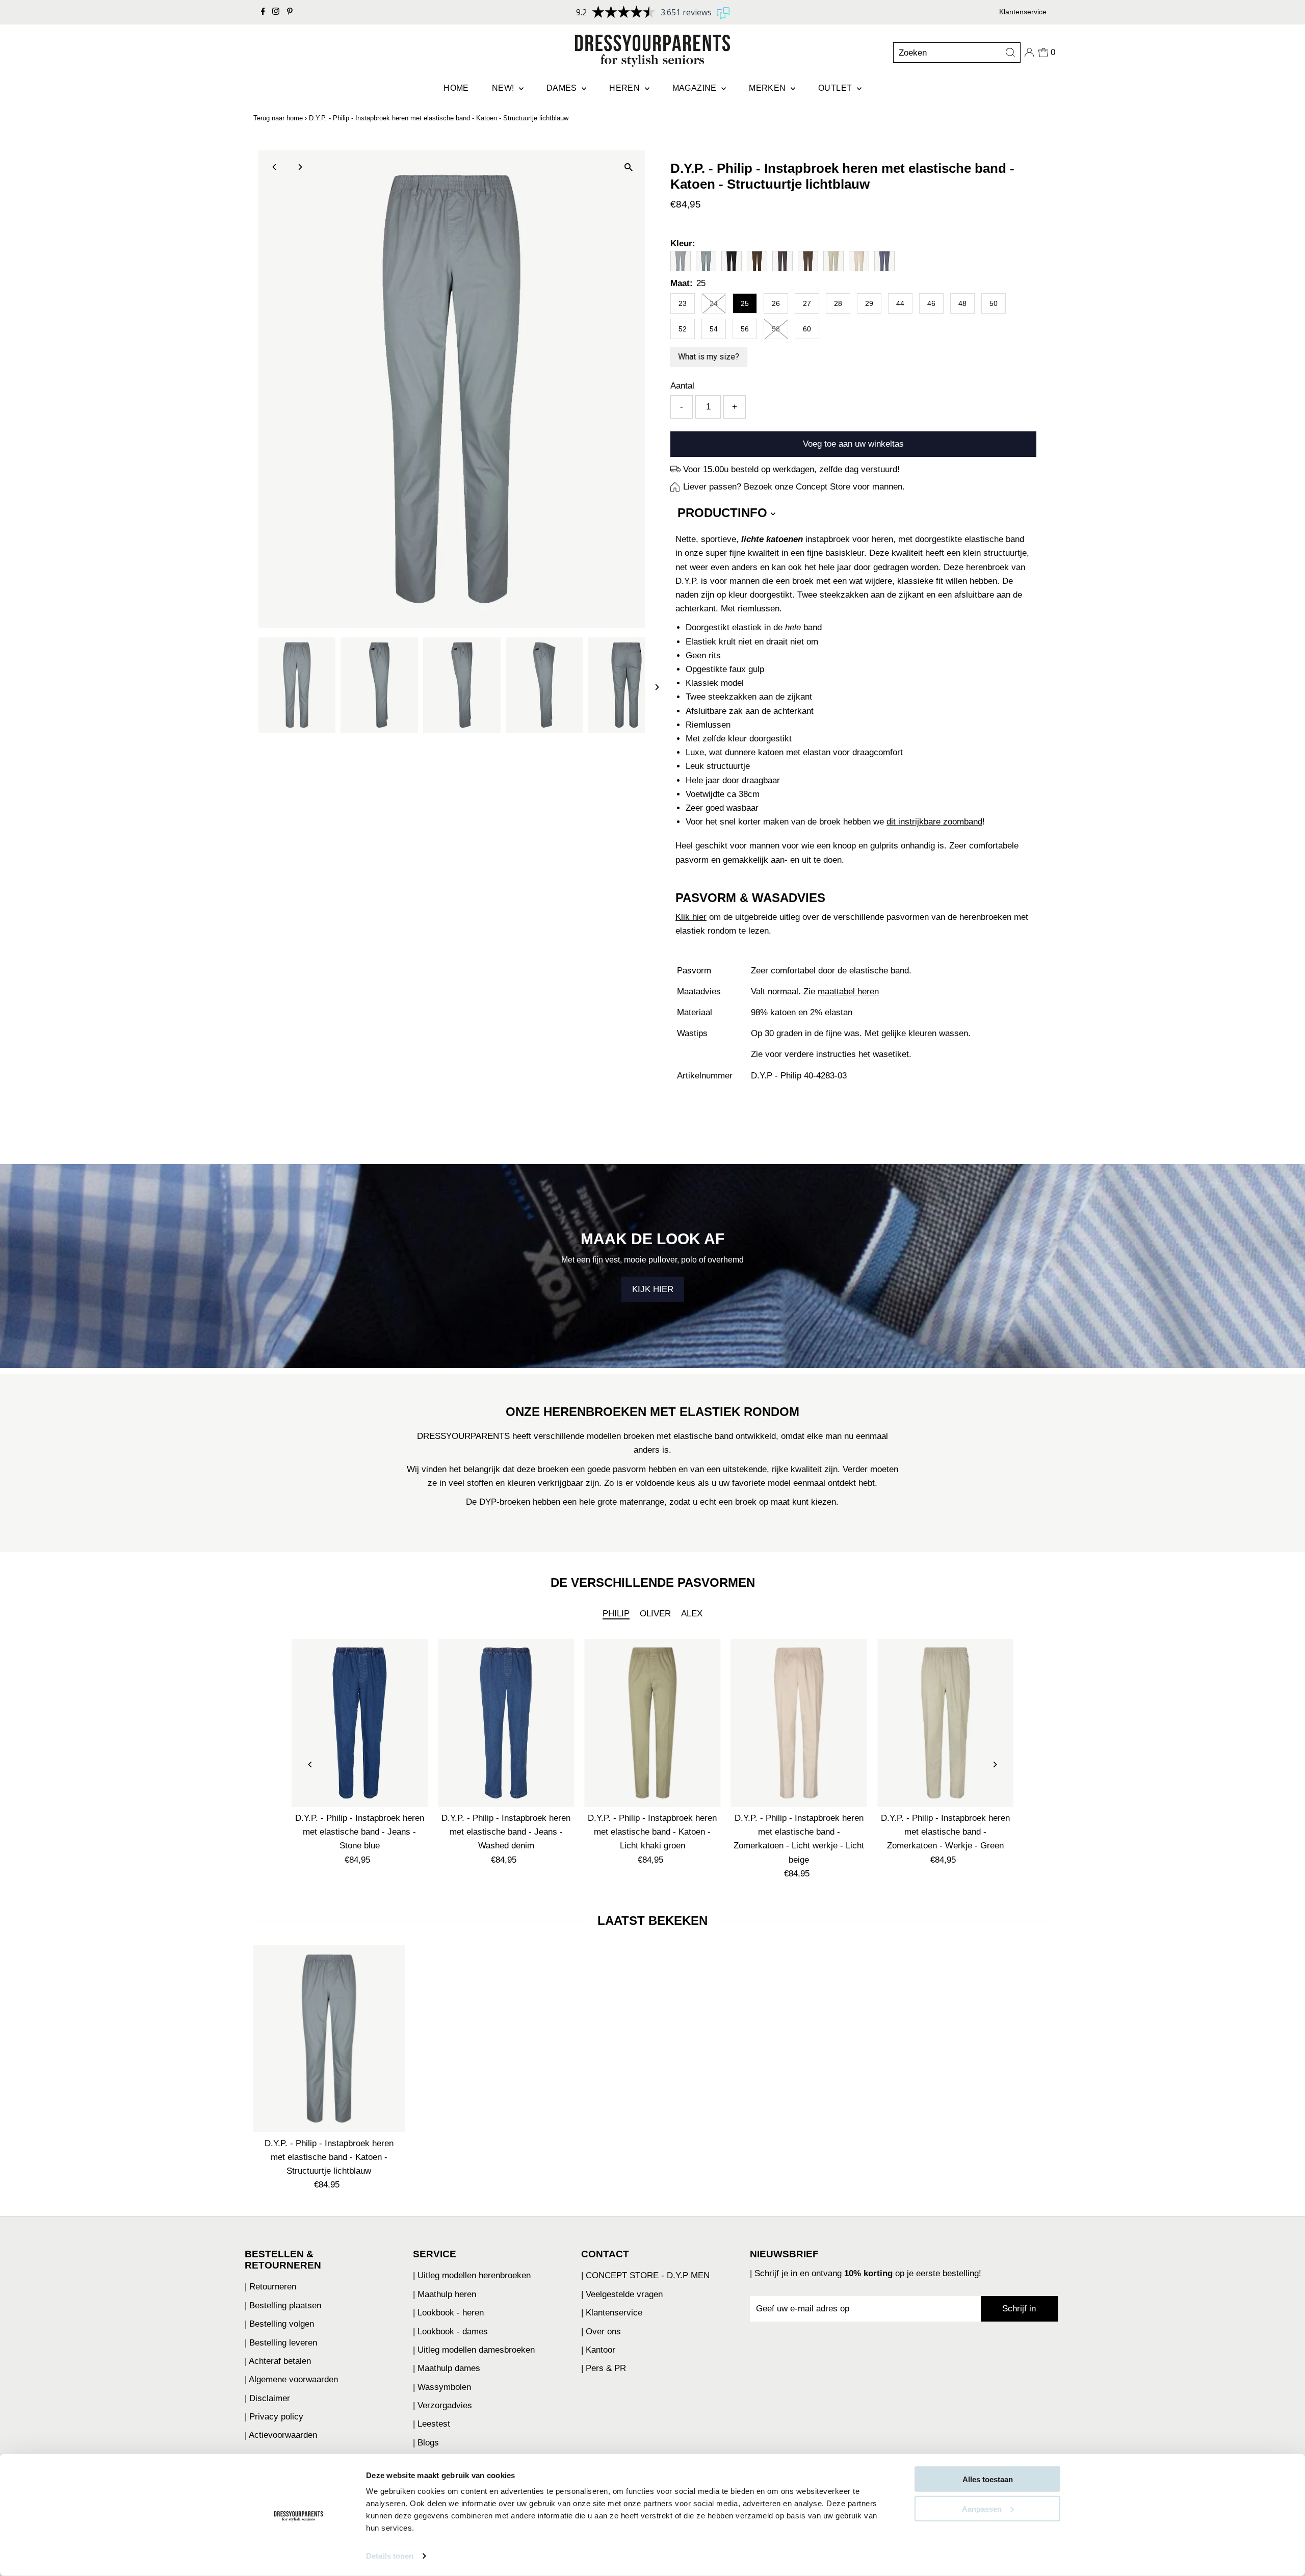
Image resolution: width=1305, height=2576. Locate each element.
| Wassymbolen (442, 2387)
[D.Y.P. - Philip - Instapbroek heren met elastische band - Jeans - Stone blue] (360, 1723)
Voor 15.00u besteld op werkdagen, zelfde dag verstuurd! (791, 469)
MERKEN (768, 88)
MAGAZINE (696, 88)
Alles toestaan (988, 2479)
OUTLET (836, 88)
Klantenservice (1023, 12)
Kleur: (683, 243)
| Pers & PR (604, 2368)
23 (683, 303)
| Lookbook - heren (448, 2313)
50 (994, 303)
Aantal (682, 386)
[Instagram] (276, 12)
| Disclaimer (267, 2398)
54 (714, 329)
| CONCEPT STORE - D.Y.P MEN (645, 2275)
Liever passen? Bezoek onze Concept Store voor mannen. (794, 487)
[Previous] (275, 167)
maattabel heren (848, 991)
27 (807, 303)
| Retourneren (270, 2287)
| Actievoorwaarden (281, 2435)
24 (714, 303)
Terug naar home (278, 118)
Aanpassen (982, 2508)
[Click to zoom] (628, 167)
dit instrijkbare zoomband (934, 822)
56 (745, 329)
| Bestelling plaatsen (283, 2305)
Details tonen (390, 2556)
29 (869, 303)
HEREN (625, 88)
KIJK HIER (653, 1289)
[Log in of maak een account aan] (1029, 53)
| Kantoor (598, 2350)
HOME (456, 88)
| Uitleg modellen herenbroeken (472, 2275)
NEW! (504, 88)
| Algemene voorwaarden (291, 2379)
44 (900, 303)
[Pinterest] (290, 12)
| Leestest (432, 2424)
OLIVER (655, 1614)
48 (962, 303)
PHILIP (616, 1614)
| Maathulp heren (445, 2294)
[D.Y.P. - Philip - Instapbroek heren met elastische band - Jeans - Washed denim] (506, 1723)
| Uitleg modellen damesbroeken (474, 2350)
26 (776, 303)
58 (776, 329)
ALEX (692, 1614)
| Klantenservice (612, 2313)
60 (807, 329)
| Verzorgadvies (442, 2405)
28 (838, 303)
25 (745, 303)
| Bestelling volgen (279, 2324)
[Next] (300, 167)
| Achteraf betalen (278, 2361)
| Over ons (601, 2332)
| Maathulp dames (447, 2368)
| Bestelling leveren (281, 2343)
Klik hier (691, 917)
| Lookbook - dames (450, 2332)
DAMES (563, 88)
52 (683, 329)
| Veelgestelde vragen (622, 2294)
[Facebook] (263, 12)
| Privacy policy (274, 2417)
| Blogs (426, 2443)
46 (931, 303)
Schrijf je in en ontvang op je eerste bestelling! (868, 2273)
